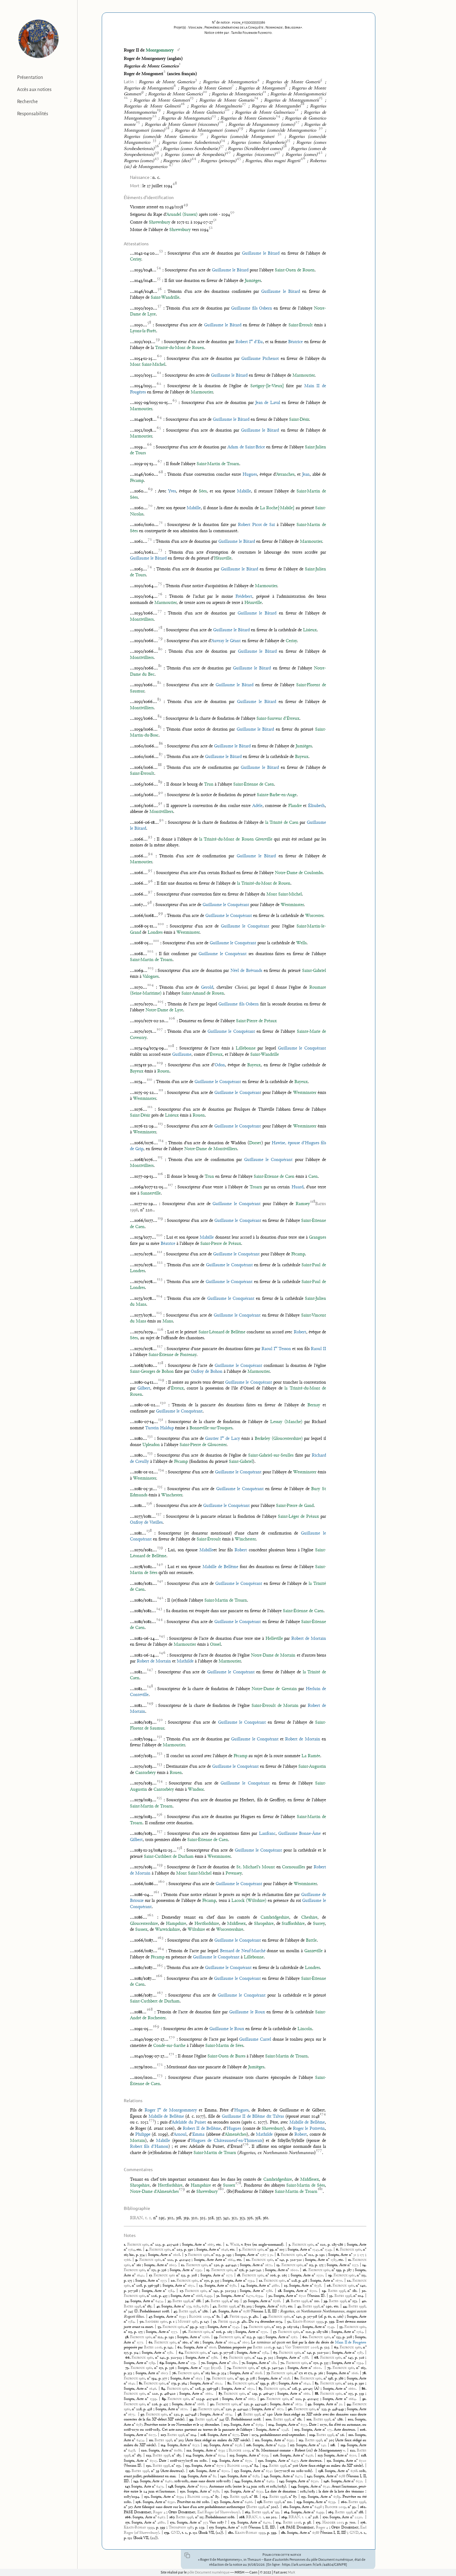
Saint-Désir (299, 420)
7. (186, 2255)
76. (175, 2373)
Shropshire (264, 1924)
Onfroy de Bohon (207, 1372)
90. (263, 2399)
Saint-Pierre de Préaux (256, 1021)
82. (230, 2383)
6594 (259, 2296)
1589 (152, 2363)
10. (249, 2260)
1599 (153, 2399)
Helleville (274, 1639)
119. (344, 2445)
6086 (178, 2451)
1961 (138, 2245)
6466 (248, 2502)
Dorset (255, 1143)
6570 (220, 2466)
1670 (339, 2281)
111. (152, 2440)
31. (219, 2296)
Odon (220, 1065)
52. (290, 2322)
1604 (232, 2342)
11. (350, 2260)
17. (151, 2275)
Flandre (295, 806)
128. (364, 2456)
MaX (292, 2572)
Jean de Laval (268, 403)
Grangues (317, 1238)
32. (271, 2296)
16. (306, 2270)
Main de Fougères (351, 2342)
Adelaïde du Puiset (189, 2122)
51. (216, 2322)
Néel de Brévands (246, 971)
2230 (358, 2517)
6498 (318, 2507)
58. (127, 2337)
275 (362, 2255)
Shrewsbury (160, 222)
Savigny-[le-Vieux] (267, 386)
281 (273, 2363)
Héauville (223, 558)
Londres (155, 933)
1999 (308, 2322)
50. (143, 2322)
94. (350, 2404)
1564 (131, 2250)
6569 (259, 2425)
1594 (251, 2281)
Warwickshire (168, 1930)
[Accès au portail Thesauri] (39, 39)
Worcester (314, 916)
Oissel (215, 1645)
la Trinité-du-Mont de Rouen (226, 839)
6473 (160, 2487)
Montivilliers (142, 620)
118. (333, 2445)
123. (150, 2456)
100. (269, 2420)
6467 (161, 2517)
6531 (359, 2481)
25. (286, 2286)
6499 (208, 2296)
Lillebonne (246, 1048)
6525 (153, 2461)
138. (322, 2471)
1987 (181, 2528)
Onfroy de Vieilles (146, 1523)
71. (244, 2363)
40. (364, 2301)
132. (149, 2466)
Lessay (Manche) (286, 1422)
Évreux (216, 1055)
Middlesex (236, 1924)
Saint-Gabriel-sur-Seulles (271, 1456)
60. (306, 2337)
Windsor (196, 1790)
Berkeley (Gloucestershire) (279, 1439)
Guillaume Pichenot (260, 359)
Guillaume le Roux (247, 2012)
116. (250, 2445)
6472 (299, 2476)
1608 (177, 2255)
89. (165, 2399)
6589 (337, 2497)
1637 (198, 2379)
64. (182, 2353)
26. (330, 2286)
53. (160, 2327)
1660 (352, 2389)
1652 (191, 2286)
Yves (172, 491)
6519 (265, 2456)
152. (148, 2497)
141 (323, 2445)
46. (215, 2311)
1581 (170, 2353)
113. (302, 2440)
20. (174, 2281)
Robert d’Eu (249, 342)
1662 (209, 2394)
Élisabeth (316, 806)
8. (279, 2255)
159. (300, 2502)
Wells (301, 943)
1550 (320, 2275)
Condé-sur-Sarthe (169, 2046)
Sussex (141, 1930)
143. (137, 2481)
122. (353, 2451)
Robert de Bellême (202, 2129)
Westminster (292, 905)
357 (205, 2523)
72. (283, 2363)
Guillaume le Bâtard (261, 254)
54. (246, 2327)
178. (283, 2528)
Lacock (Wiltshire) (249, 1901)
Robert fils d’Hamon (149, 2147)
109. (313, 2435)
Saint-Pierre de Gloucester (203, 1445)
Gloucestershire (144, 1924)
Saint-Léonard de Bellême (222, 1332)
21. (261, 2281)
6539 (332, 2502)
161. (286, 2507)
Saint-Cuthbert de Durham (169, 1857)
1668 (199, 2296)
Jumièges (253, 281)
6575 (236, 2435)
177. (212, 2528)
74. (230, 2368)
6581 (233, 2286)
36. (208, 2301)
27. (182, 2291)
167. (173, 2517)
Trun (209, 785)
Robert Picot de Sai (257, 525)
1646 (225, 2250)
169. (285, 2517)
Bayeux (302, 757)
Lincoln (305, 2029)
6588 (246, 2311)
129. (215, 2461)
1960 (156, 2322)
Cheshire (309, 1918)
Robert (300, 1332)
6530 (314, 2481)
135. (129, 2471)
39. (326, 2301)
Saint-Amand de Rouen (203, 993)
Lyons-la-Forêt (143, 331)
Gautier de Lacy (222, 1439)
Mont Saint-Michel (148, 365)
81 (214, 2476)
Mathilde (185, 1661)
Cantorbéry (145, 1773)
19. (331, 2275)
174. (279, 2523)
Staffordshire (293, 1924)
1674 (228, 2415)
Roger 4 (159, 2512)
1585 (334, 2260)
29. (325, 2291)
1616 (355, 2373)
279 (189, 2306)
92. (213, 2404)
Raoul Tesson (276, 1349)
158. (260, 2502)
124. (189, 2456)
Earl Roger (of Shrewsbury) (219, 2512)
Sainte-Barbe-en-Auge (277, 795)
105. (298, 2430)
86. (364, 2389)
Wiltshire (196, 1930)
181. (284, 2533)
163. (248, 2512)
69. (162, 2363)
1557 (355, 2265)
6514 (221, 2456)
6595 (290, 2440)
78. (364, 2373)
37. (246, 2301)
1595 (198, 2270)
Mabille (244, 491)
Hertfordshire (207, 1924)
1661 (306, 2394)
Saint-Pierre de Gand (295, 1506)
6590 (171, 2502)
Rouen (163, 1071)
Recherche (27, 102)
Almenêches (236, 2135)
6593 (182, 2317)
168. (243, 2517)
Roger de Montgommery (170, 2110)
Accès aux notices (34, 89)
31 (271, 2255)
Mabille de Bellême (220, 1567)
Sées (203, 491)
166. (129, 2517)
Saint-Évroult (301, 325)
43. (300, 2306)
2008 (302, 2347)
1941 (238, 2317)
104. (272, 2425)
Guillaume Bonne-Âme (300, 1834)
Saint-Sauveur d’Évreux (278, 719)
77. (269, 2373)
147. (128, 2487)
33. (332, 2296)
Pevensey (234, 1873)
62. (181, 2347)
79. (209, 2379)
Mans (168, 1321)
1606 (212, 2347)
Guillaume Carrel (255, 2040)
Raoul (318, 1349)
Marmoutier (304, 376)
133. (188, 2466)
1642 (140, 2275)
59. (216, 2337)
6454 (159, 2301)
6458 (132, 2451)
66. (129, 2358)
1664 (231, 2260)
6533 (259, 2492)
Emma (198, 2135)
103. (227, 2425)
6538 (317, 2286)
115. (206, 2445)
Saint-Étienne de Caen (254, 785)
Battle (311, 1941)
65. (276, 2353)
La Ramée (311, 1756)
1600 (294, 2270)
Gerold (207, 988)
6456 (309, 2456)
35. (170, 2301)
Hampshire (176, 1924)
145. (282, 2481)
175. (319, 2523)
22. (350, 2281)
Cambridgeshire (275, 1918)
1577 (229, 2275)
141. (267, 2476)
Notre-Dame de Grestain (274, 1689)
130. (262, 2461)
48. (227, 2317)
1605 (172, 2265)
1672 (268, 2265)
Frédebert (244, 597)
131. (330, 2461)
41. (159, 2306)
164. (287, 2512)
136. (192, 2471)
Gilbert (144, 1388)
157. (217, 2502)
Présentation (30, 77)
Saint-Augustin (312, 1767)
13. (279, 2265)
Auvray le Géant (226, 641)
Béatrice (295, 342)
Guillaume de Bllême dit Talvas (252, 2117)
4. (147, 2250)
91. (364, 2399)
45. (176, 2311)
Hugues (250, 475)
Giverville (264, 839)
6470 (250, 2296)
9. (137, 2260)
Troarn (256, 1187)
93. (311, 2404)
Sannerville (151, 1193)
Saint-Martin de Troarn (218, 464)
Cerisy (136, 259)
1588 (305, 2358)
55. (342, 2327)
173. (234, 2523)
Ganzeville (313, 1951)
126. (277, 2456)
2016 (153, 2347)
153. (227, 2497)
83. (317, 2383)
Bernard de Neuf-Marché (243, 1951)
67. (226, 2358)
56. (185, 2332)
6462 (169, 2481)
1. (125, 2245)
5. (241, 2250)
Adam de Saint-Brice (246, 447)
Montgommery (160, 50)
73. (128, 2368)
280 (234, 2363)
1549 (328, 2250)
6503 (203, 2487)
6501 (313, 2291)
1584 (171, 2291)
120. (145, 2451)
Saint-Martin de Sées (224, 2046)
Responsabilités (33, 114)
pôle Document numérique (208, 2572)
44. (346, 2306)
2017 (333, 2523)
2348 (285, 2430)
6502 (225, 2471)
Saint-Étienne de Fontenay (172, 1355)
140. (224, 2476)
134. (266, 2466)
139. (184, 2476)
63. (337, 2347)
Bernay (314, 1405)
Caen (313, 1177)
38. (288, 2301)
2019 (199, 2317)
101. (310, 2420)
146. (327, 2481)
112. (258, 2440)
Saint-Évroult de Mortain (275, 1706)
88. (317, 2394)
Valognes (151, 977)
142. (310, 2476)
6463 (270, 2481)
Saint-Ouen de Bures (226, 2056)
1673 (298, 2404)
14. (364, 2265)
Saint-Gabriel (314, 971)
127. (321, 2456)
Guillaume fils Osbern (252, 308)
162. (363, 2507)
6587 (205, 2306)
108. (204, 2435)
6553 (304, 2425)
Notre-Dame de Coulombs (299, 873)
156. (139, 2502)
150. (183, 2492)
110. (352, 2435)
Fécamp (137, 481)
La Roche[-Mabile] (277, 508)
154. (266, 2497)
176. (363, 2523)
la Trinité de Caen (282, 823)
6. (338, 2250)
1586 (269, 2291)
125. (233, 2456)
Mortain (138, 2141)
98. (240, 2415)
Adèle (257, 806)
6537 (195, 2445)
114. (164, 2445)
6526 (216, 2368)
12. (183, 2265)
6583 (197, 2306)
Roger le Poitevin (309, 2129)
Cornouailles (293, 1867)
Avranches (285, 475)
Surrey (319, 1924)
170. (326, 2517)
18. (239, 2275)
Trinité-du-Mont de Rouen (180, 348)
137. (237, 2471)
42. (215, 2306)
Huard (297, 1187)
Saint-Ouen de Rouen (295, 270)
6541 (326, 2487)
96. (291, 2409)
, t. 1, (141, 2218)
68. (317, 2358)
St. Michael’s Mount (256, 1867)
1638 (286, 2379)
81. (141, 2383)
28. (280, 2291)
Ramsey (305, 1204)
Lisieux (310, 630)
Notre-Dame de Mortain (273, 1655)
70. (204, 2363)
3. (290, 2245)
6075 (152, 2435)
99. (192, 2420)
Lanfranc (267, 1834)
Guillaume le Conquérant (226, 905)
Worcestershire (230, 1930)
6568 (276, 2301)
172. (173, 2523)
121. (190, 2451)
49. (266, 2317)
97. (143, 2415)
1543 (315, 2250)
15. (209, 2270)
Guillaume (182, 1055)
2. (228, 2245)
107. (164, 2435)
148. (171, 2487)
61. (151, 2342)
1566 (127, 2260)
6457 (295, 2461)
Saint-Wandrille (165, 298)
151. (227, 2492)
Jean (306, 475)
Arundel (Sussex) (182, 215)
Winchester (172, 1495)
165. (332, 2512)
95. (196, 2409)
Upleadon (151, 1445)
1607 (164, 2373)
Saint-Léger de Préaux (298, 1517)
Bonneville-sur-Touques (211, 1428)
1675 (131, 2415)
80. (297, 2379)
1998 (337, 2291)
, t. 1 (255, 2517)
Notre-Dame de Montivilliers (211, 1149)
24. (244, 2286)
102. (351, 2420)
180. (231, 2533)
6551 (248, 2461)
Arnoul (180, 2135)
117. (293, 2445)
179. (167, 2533)
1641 (131, 2383)
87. (221, 2394)
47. (151, 2317)
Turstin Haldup (159, 1428)
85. (261, 2389)
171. (128, 2523)
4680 (275, 2286)
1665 (211, 2245)
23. (201, 2286)
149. (294, 2487)
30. (364, 2291)
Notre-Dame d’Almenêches (154, 2192)
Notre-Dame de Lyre (164, 1010)
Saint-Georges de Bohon (152, 1372)
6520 (302, 2296)
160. (345, 2502)
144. (238, 2481)
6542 (269, 2471)
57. (275, 2332)
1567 (263, 2255)
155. (304, 2497)
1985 (188, 2322)
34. (128, 2301)
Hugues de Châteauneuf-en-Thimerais (227, 2141)
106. (363, 2430)
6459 (282, 2445)
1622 (218, 2383)
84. (164, 2389)
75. (330, 2368)
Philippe (143, 2135)
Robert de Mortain (309, 1639)
